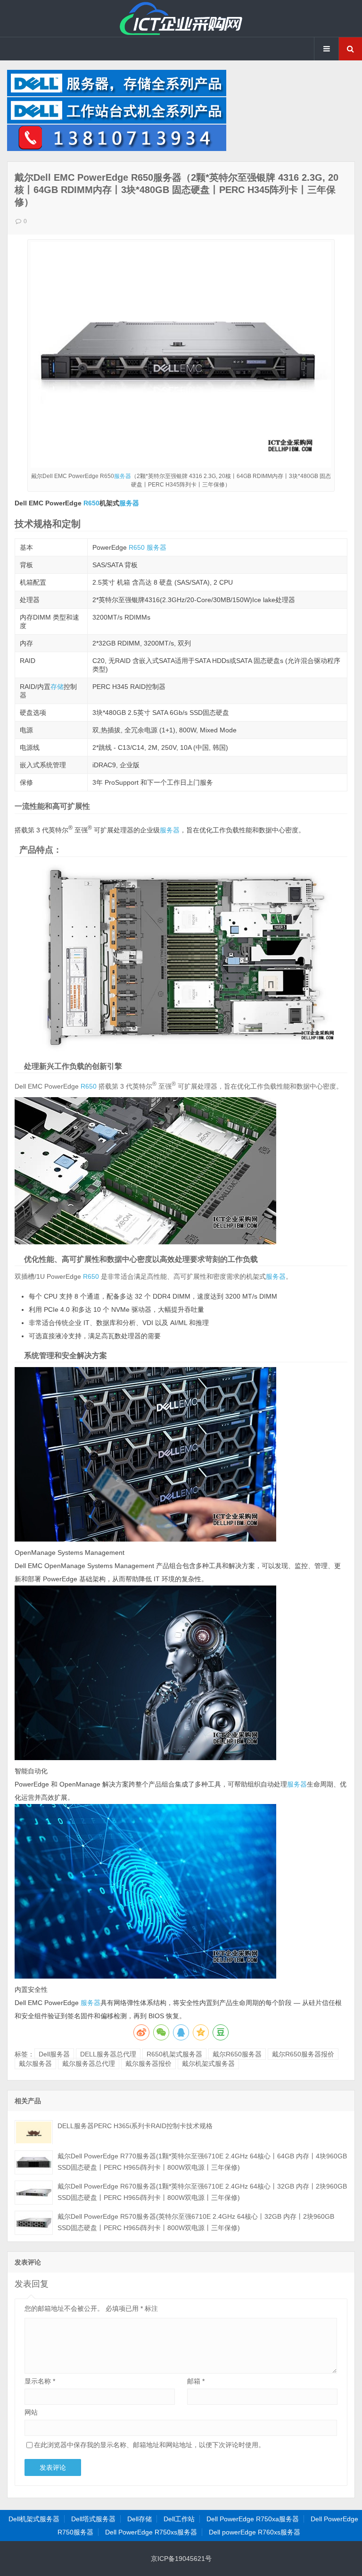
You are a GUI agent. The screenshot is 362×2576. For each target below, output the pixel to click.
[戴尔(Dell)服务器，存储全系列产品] (117, 94)
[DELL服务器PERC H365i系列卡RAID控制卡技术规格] (34, 2132)
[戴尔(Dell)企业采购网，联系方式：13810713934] (117, 149)
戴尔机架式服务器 (208, 2064)
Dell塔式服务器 (93, 2519)
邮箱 (196, 2381)
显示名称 (40, 2381)
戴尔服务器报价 (148, 2064)
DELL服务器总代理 (108, 2054)
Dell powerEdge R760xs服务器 (255, 2532)
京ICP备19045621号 (181, 2559)
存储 (57, 687)
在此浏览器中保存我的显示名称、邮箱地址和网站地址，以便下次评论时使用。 (149, 2445)
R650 (91, 503)
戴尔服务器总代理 (89, 2064)
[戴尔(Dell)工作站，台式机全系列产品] (117, 121)
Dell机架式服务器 (34, 2519)
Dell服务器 (54, 2054)
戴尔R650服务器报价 (303, 2054)
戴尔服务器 (35, 2064)
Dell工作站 (179, 2519)
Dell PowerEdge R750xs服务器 (151, 2532)
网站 (31, 2412)
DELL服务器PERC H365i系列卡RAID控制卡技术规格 (135, 2126)
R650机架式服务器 (174, 2054)
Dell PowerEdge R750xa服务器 (253, 2519)
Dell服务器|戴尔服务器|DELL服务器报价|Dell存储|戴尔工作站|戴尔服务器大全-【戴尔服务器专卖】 (181, 18)
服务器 (123, 476)
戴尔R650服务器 (237, 2054)
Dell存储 (140, 2519)
